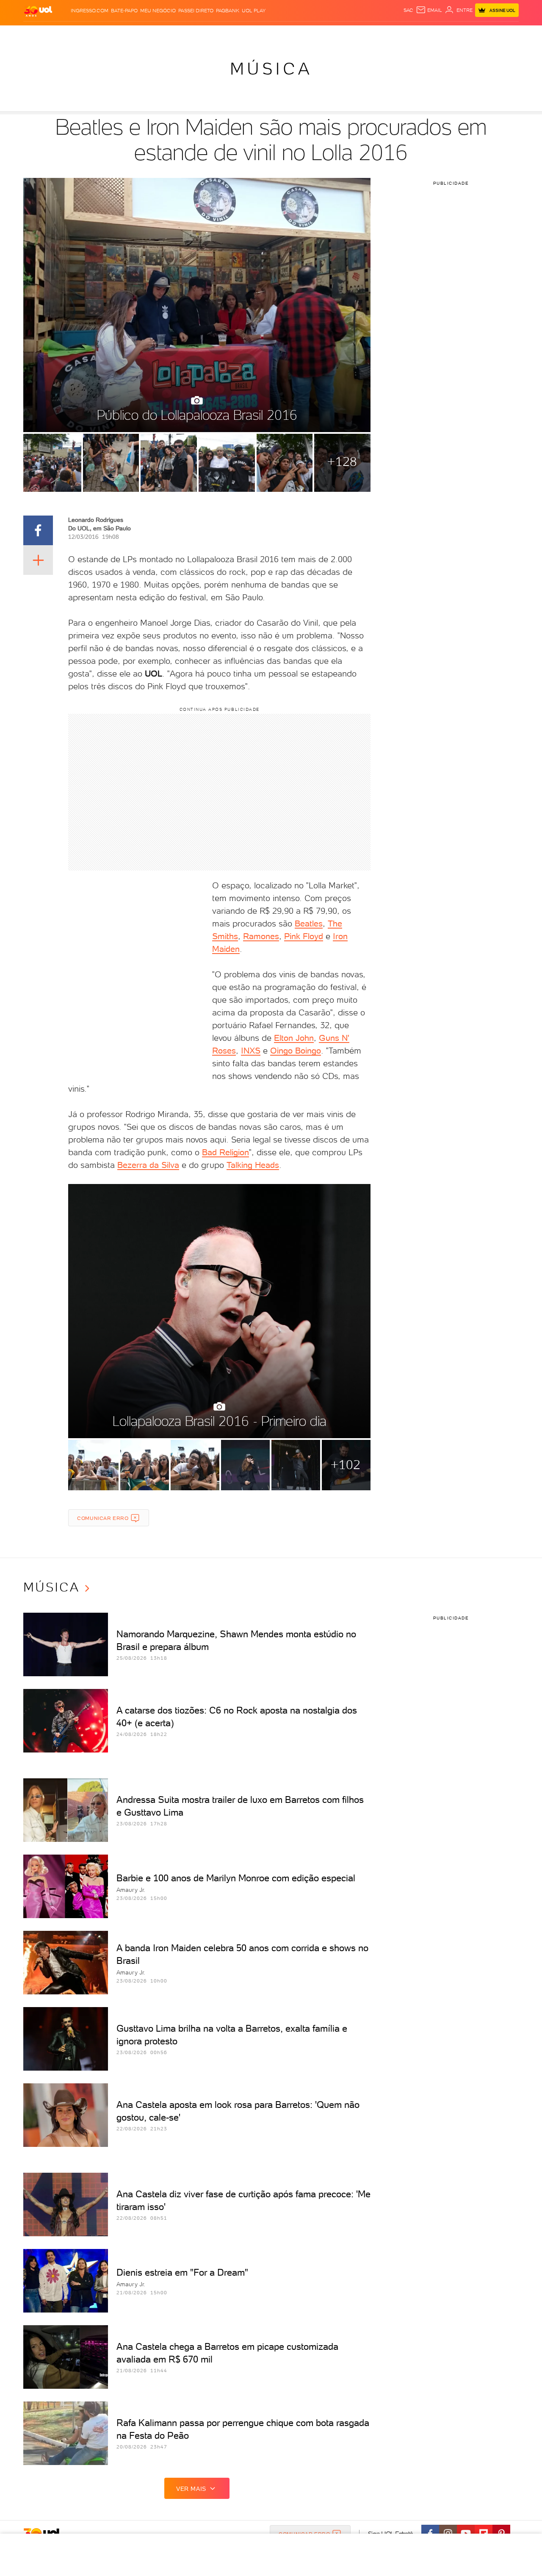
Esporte (252, 34)
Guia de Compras (504, 34)
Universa (304, 34)
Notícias (120, 34)
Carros (173, 34)
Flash (66, 34)
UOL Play (254, 11)
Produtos (40, 34)
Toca (468, 34)
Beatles (309, 923)
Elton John (294, 1038)
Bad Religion (225, 1152)
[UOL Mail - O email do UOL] (429, 10)
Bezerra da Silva (148, 1165)
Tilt (353, 34)
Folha (228, 34)
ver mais (191, 2489)
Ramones (261, 936)
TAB (435, 34)
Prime (450, 34)
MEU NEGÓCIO (158, 11)
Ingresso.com (90, 11)
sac (408, 10)
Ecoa (367, 34)
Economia (202, 34)
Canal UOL (392, 34)
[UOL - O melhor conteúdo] (38, 11)
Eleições (90, 34)
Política (147, 34)
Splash (278, 34)
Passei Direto (196, 11)
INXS (251, 1051)
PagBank (228, 11)
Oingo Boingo (296, 1051)
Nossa (419, 34)
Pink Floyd (304, 936)
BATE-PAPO (124, 11)
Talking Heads (253, 1165)
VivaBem (333, 34)
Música (271, 69)
